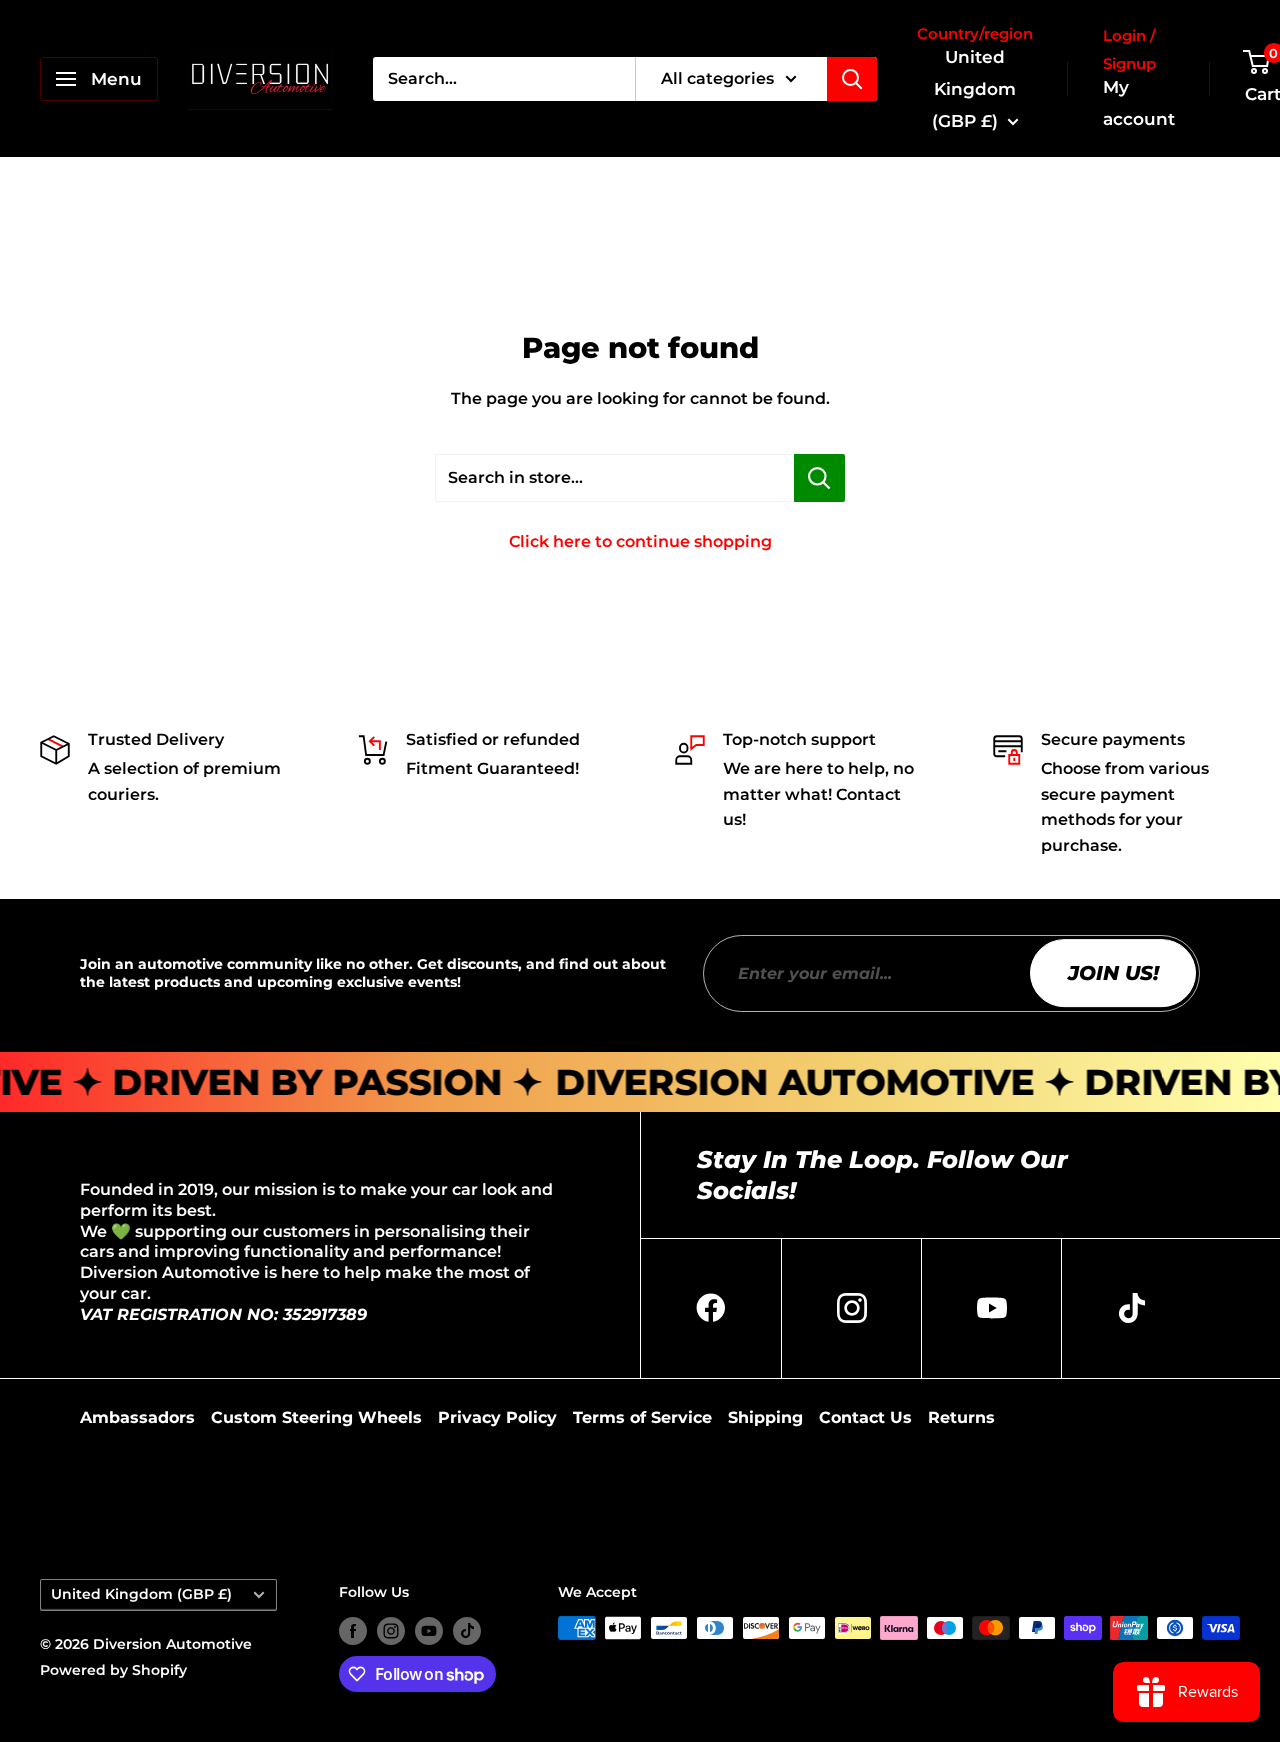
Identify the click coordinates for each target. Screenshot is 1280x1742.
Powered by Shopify (113, 1670)
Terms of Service (642, 1417)
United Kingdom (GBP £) (141, 1594)
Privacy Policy (497, 1417)
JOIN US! (1113, 973)
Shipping (765, 1417)
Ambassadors (137, 1417)
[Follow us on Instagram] (391, 1630)
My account (1139, 103)
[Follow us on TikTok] (467, 1630)
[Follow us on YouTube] (429, 1630)
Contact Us (865, 1417)
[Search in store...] (819, 478)
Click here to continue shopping (640, 541)
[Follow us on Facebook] (353, 1630)
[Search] (852, 79)
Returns (961, 1417)
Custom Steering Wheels (316, 1417)
